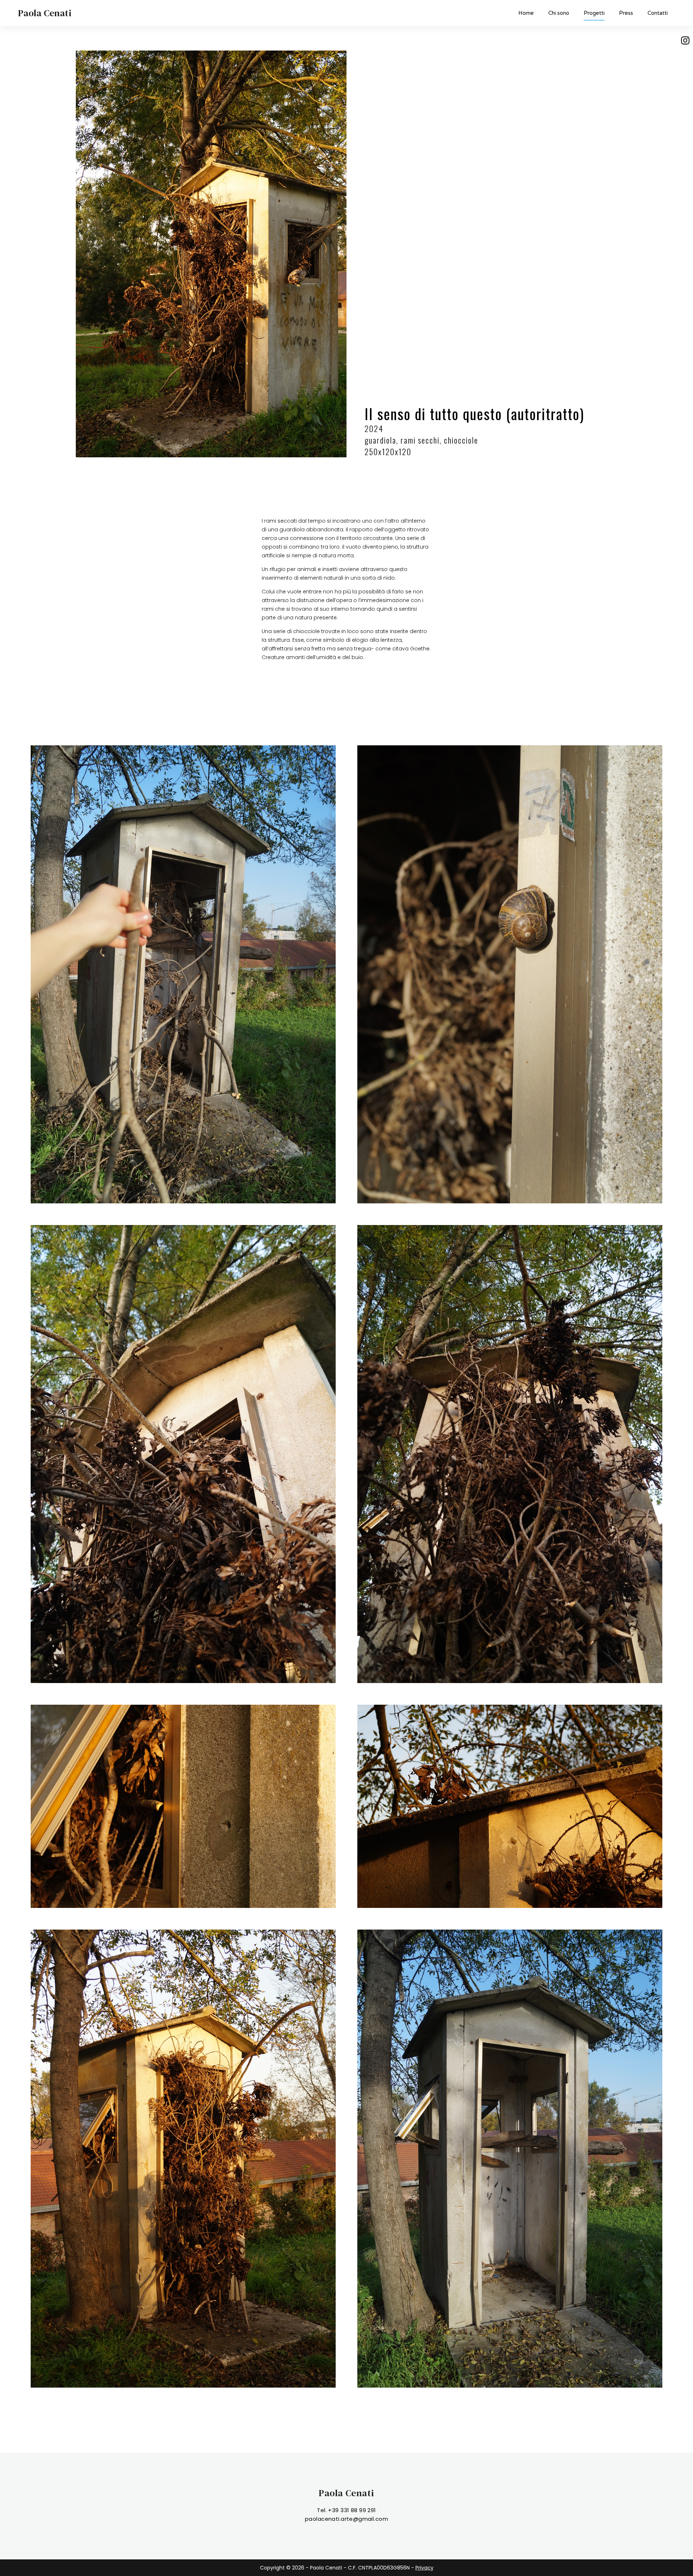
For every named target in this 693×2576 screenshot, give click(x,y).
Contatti (658, 13)
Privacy (424, 2568)
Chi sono (559, 13)
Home (526, 13)
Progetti (594, 13)
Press (626, 13)
